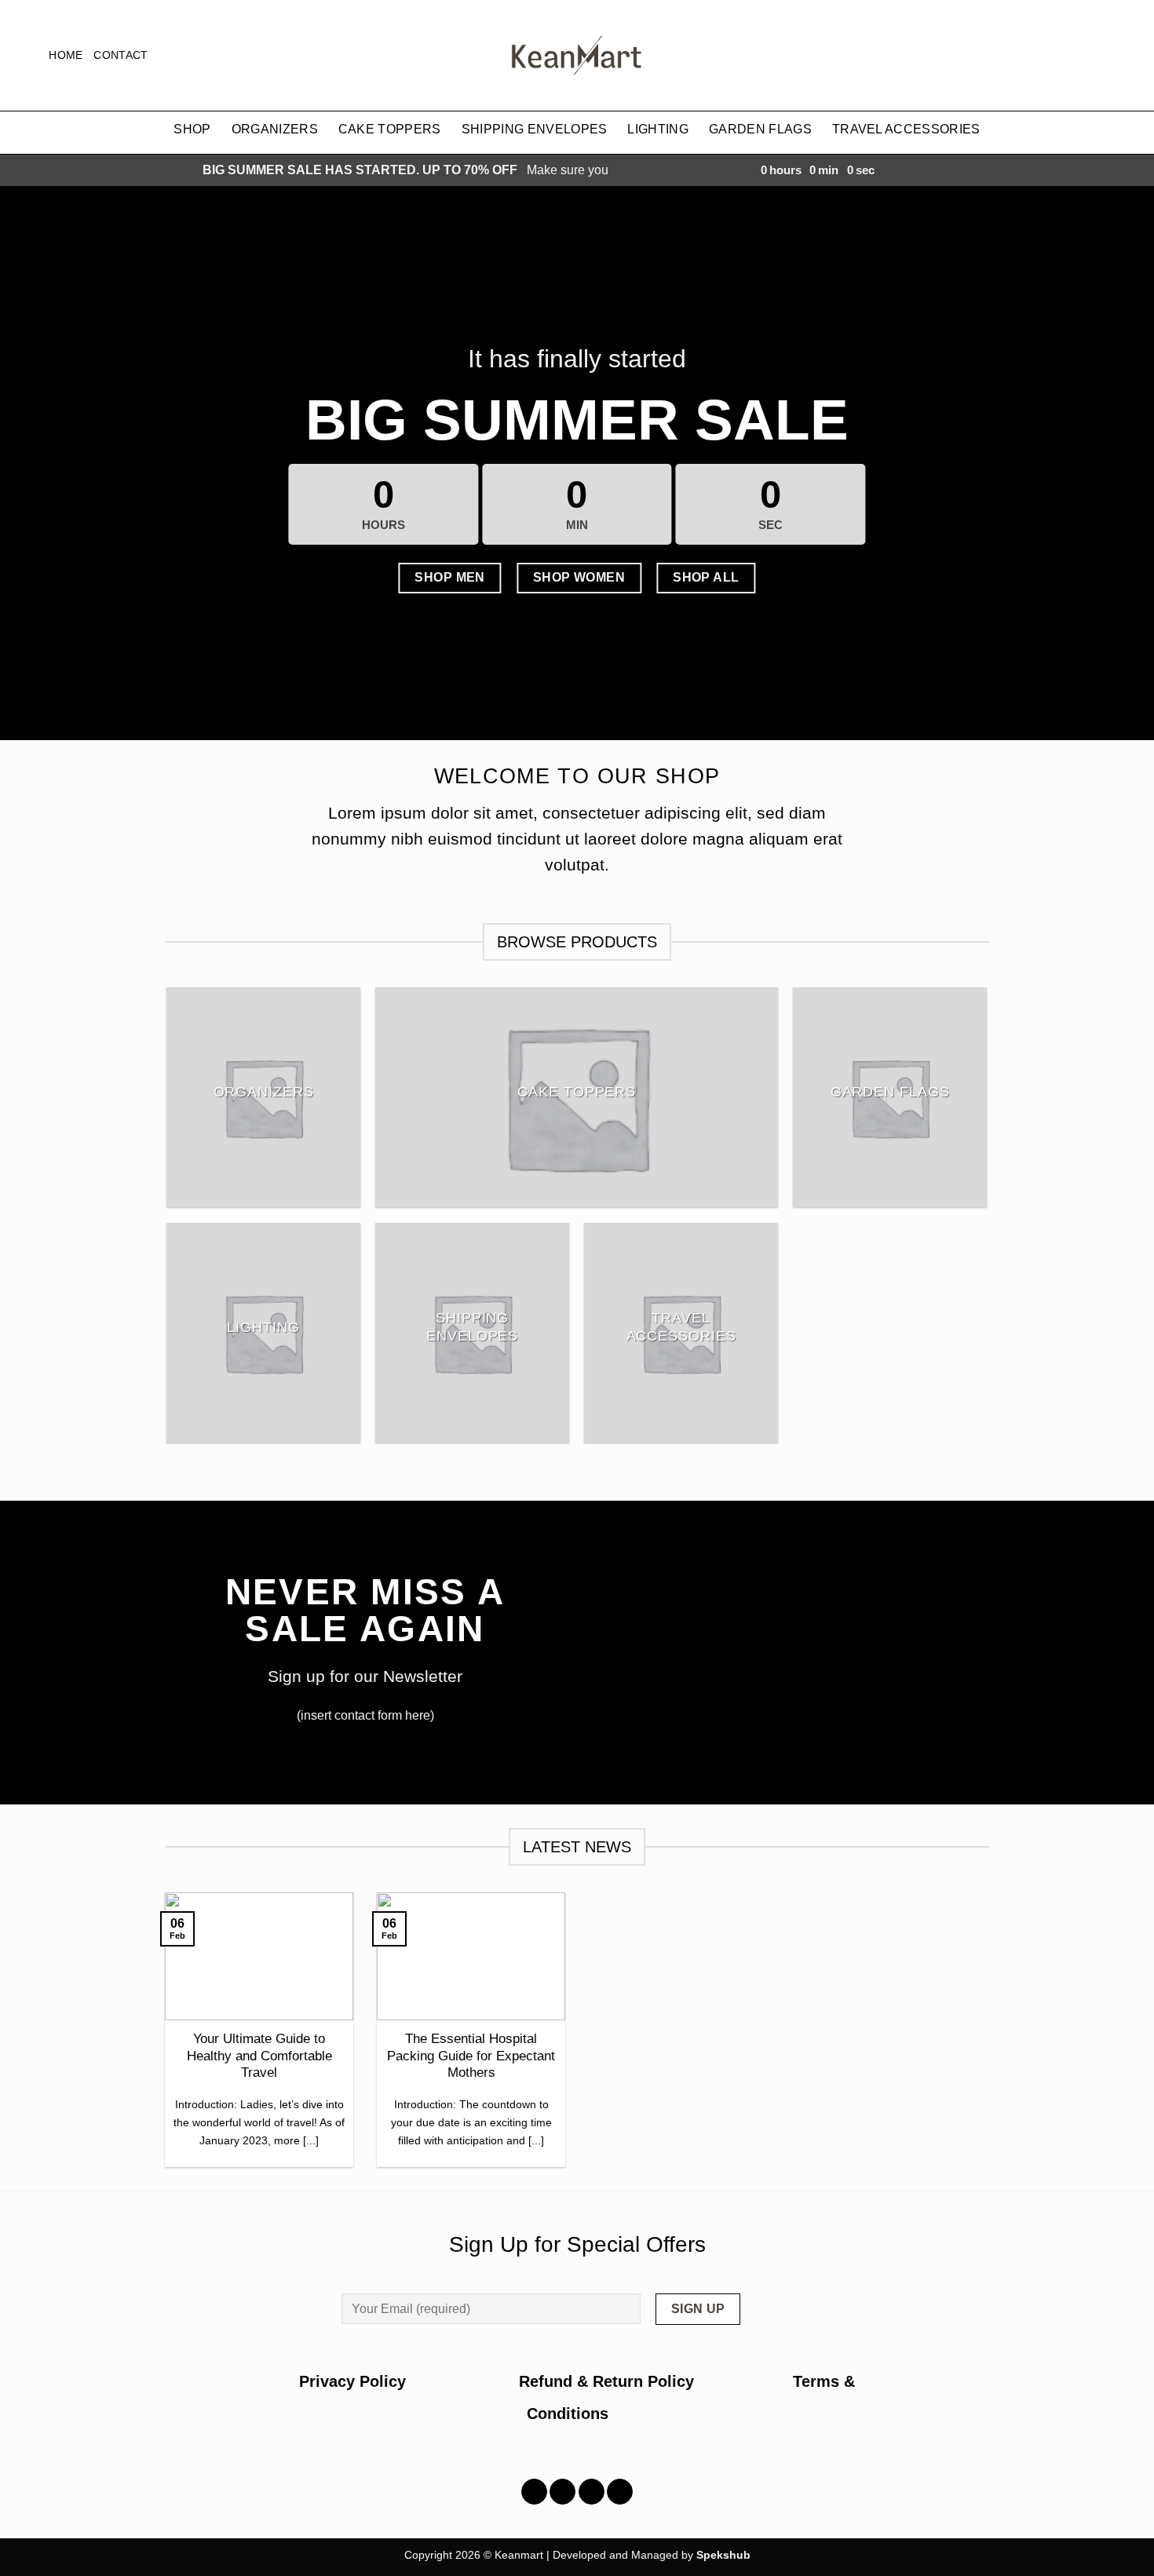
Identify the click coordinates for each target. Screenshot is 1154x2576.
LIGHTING (658, 129)
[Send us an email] (620, 2492)
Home (66, 55)
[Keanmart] (577, 55)
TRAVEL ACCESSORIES (906, 129)
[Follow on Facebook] (534, 2492)
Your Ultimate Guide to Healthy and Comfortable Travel (259, 2056)
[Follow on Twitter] (592, 2492)
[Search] (18, 55)
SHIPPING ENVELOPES (535, 129)
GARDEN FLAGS (760, 129)
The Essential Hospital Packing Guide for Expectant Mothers (471, 2056)
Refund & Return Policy (606, 2381)
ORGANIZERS (275, 129)
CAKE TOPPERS (390, 129)
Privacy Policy (409, 2381)
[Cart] (1134, 56)
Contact (121, 55)
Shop (192, 129)
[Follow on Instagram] (562, 2492)
